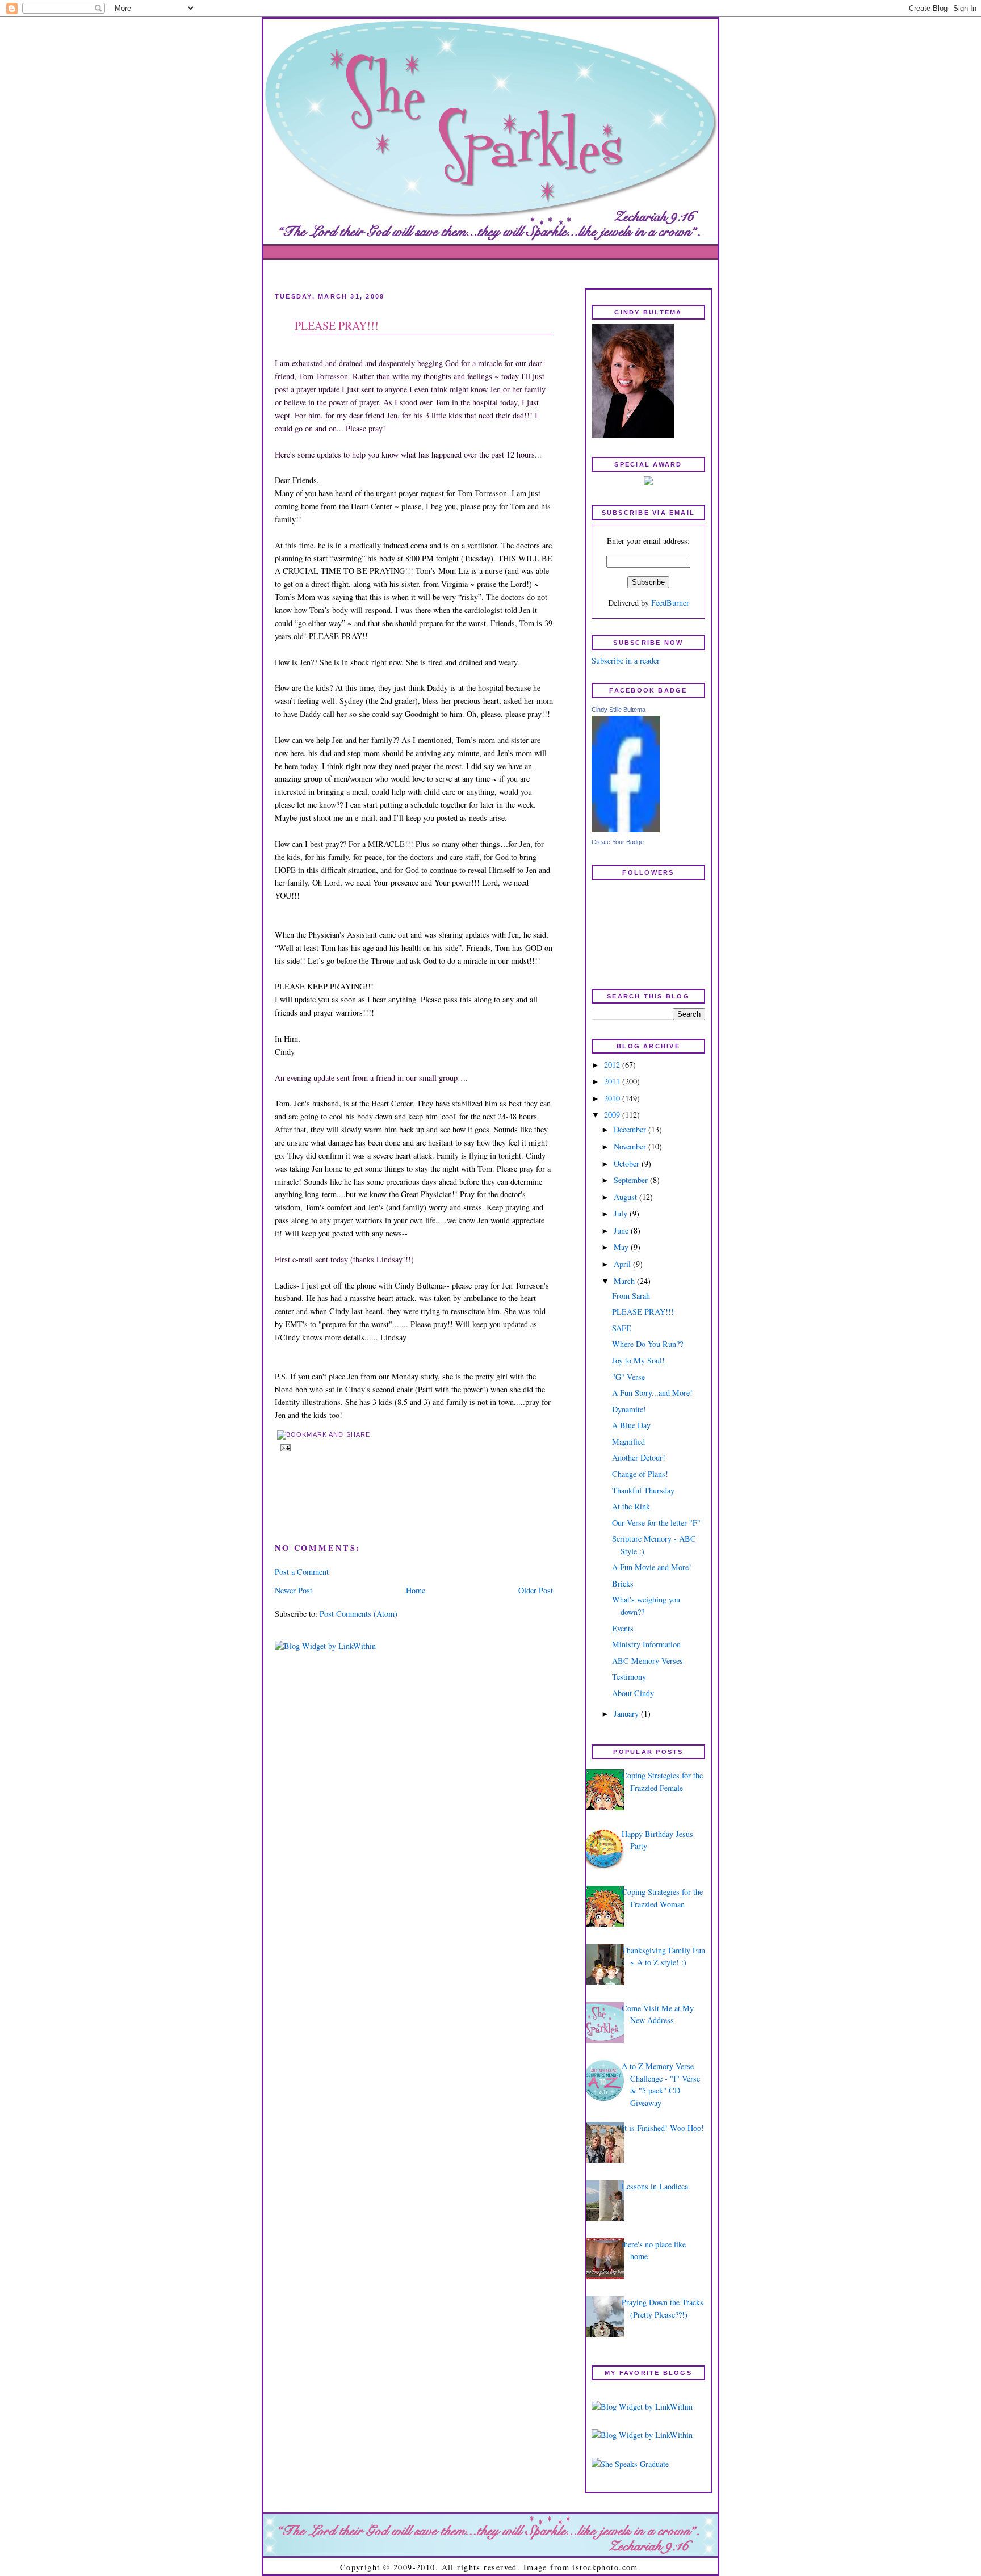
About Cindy (633, 1693)
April (623, 1264)
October (628, 1163)
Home (416, 1590)
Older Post (536, 1590)
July (622, 1213)
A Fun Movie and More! (652, 1567)
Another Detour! (639, 1457)
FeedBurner (670, 603)
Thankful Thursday (643, 1490)
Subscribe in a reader (626, 660)
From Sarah (631, 1296)
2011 (613, 1081)
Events (623, 1628)
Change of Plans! (640, 1474)
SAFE (622, 1328)
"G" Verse (628, 1377)
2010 (613, 1098)
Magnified (628, 1442)
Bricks (623, 1583)
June (622, 1230)
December (631, 1129)
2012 (613, 1065)
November (631, 1146)
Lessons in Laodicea (655, 2186)
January (627, 1713)
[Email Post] (284, 1447)
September (632, 1180)
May (622, 1247)
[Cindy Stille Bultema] (626, 829)
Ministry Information (646, 1644)
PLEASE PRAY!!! (337, 326)
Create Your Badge (618, 842)
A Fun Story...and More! (652, 1393)
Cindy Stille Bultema (619, 710)
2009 (613, 1115)
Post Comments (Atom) (359, 1614)
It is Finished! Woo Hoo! (663, 2128)
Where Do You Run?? (647, 1344)
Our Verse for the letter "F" (656, 1523)
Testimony (629, 1677)
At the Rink (631, 1506)
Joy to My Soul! (638, 1360)
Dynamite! (629, 1409)
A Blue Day (631, 1425)
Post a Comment (302, 1572)
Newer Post (294, 1590)
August (626, 1197)
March (625, 1281)
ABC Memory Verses (647, 1661)
